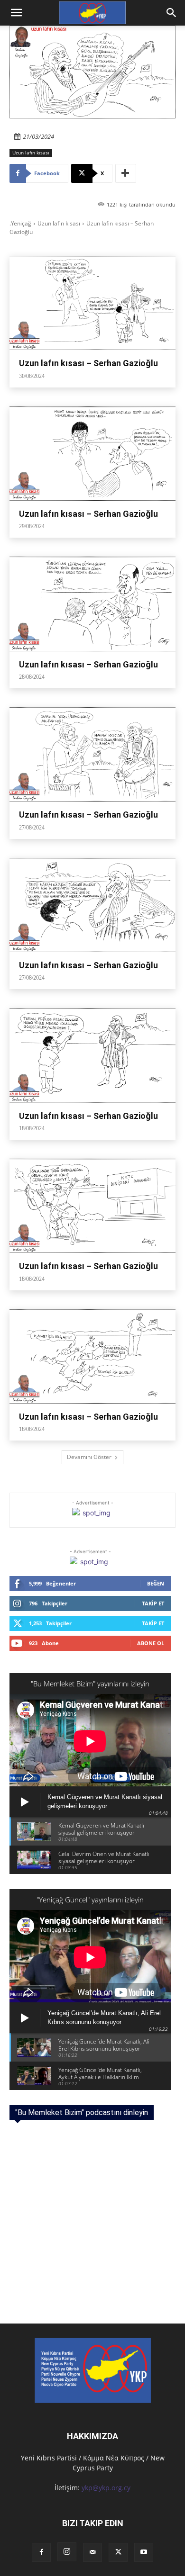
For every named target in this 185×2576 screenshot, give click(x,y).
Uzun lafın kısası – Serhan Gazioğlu (88, 363)
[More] (126, 173)
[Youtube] (144, 2552)
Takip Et (153, 1603)
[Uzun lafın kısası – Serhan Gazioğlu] (92, 303)
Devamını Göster (89, 1457)
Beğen (156, 1583)
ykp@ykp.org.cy (106, 2488)
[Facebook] (41, 2552)
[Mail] (92, 2552)
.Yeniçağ (20, 223)
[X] (118, 2552)
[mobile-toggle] (16, 13)
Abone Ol (151, 1643)
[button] (172, 13)
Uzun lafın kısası (31, 153)
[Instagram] (67, 2552)
